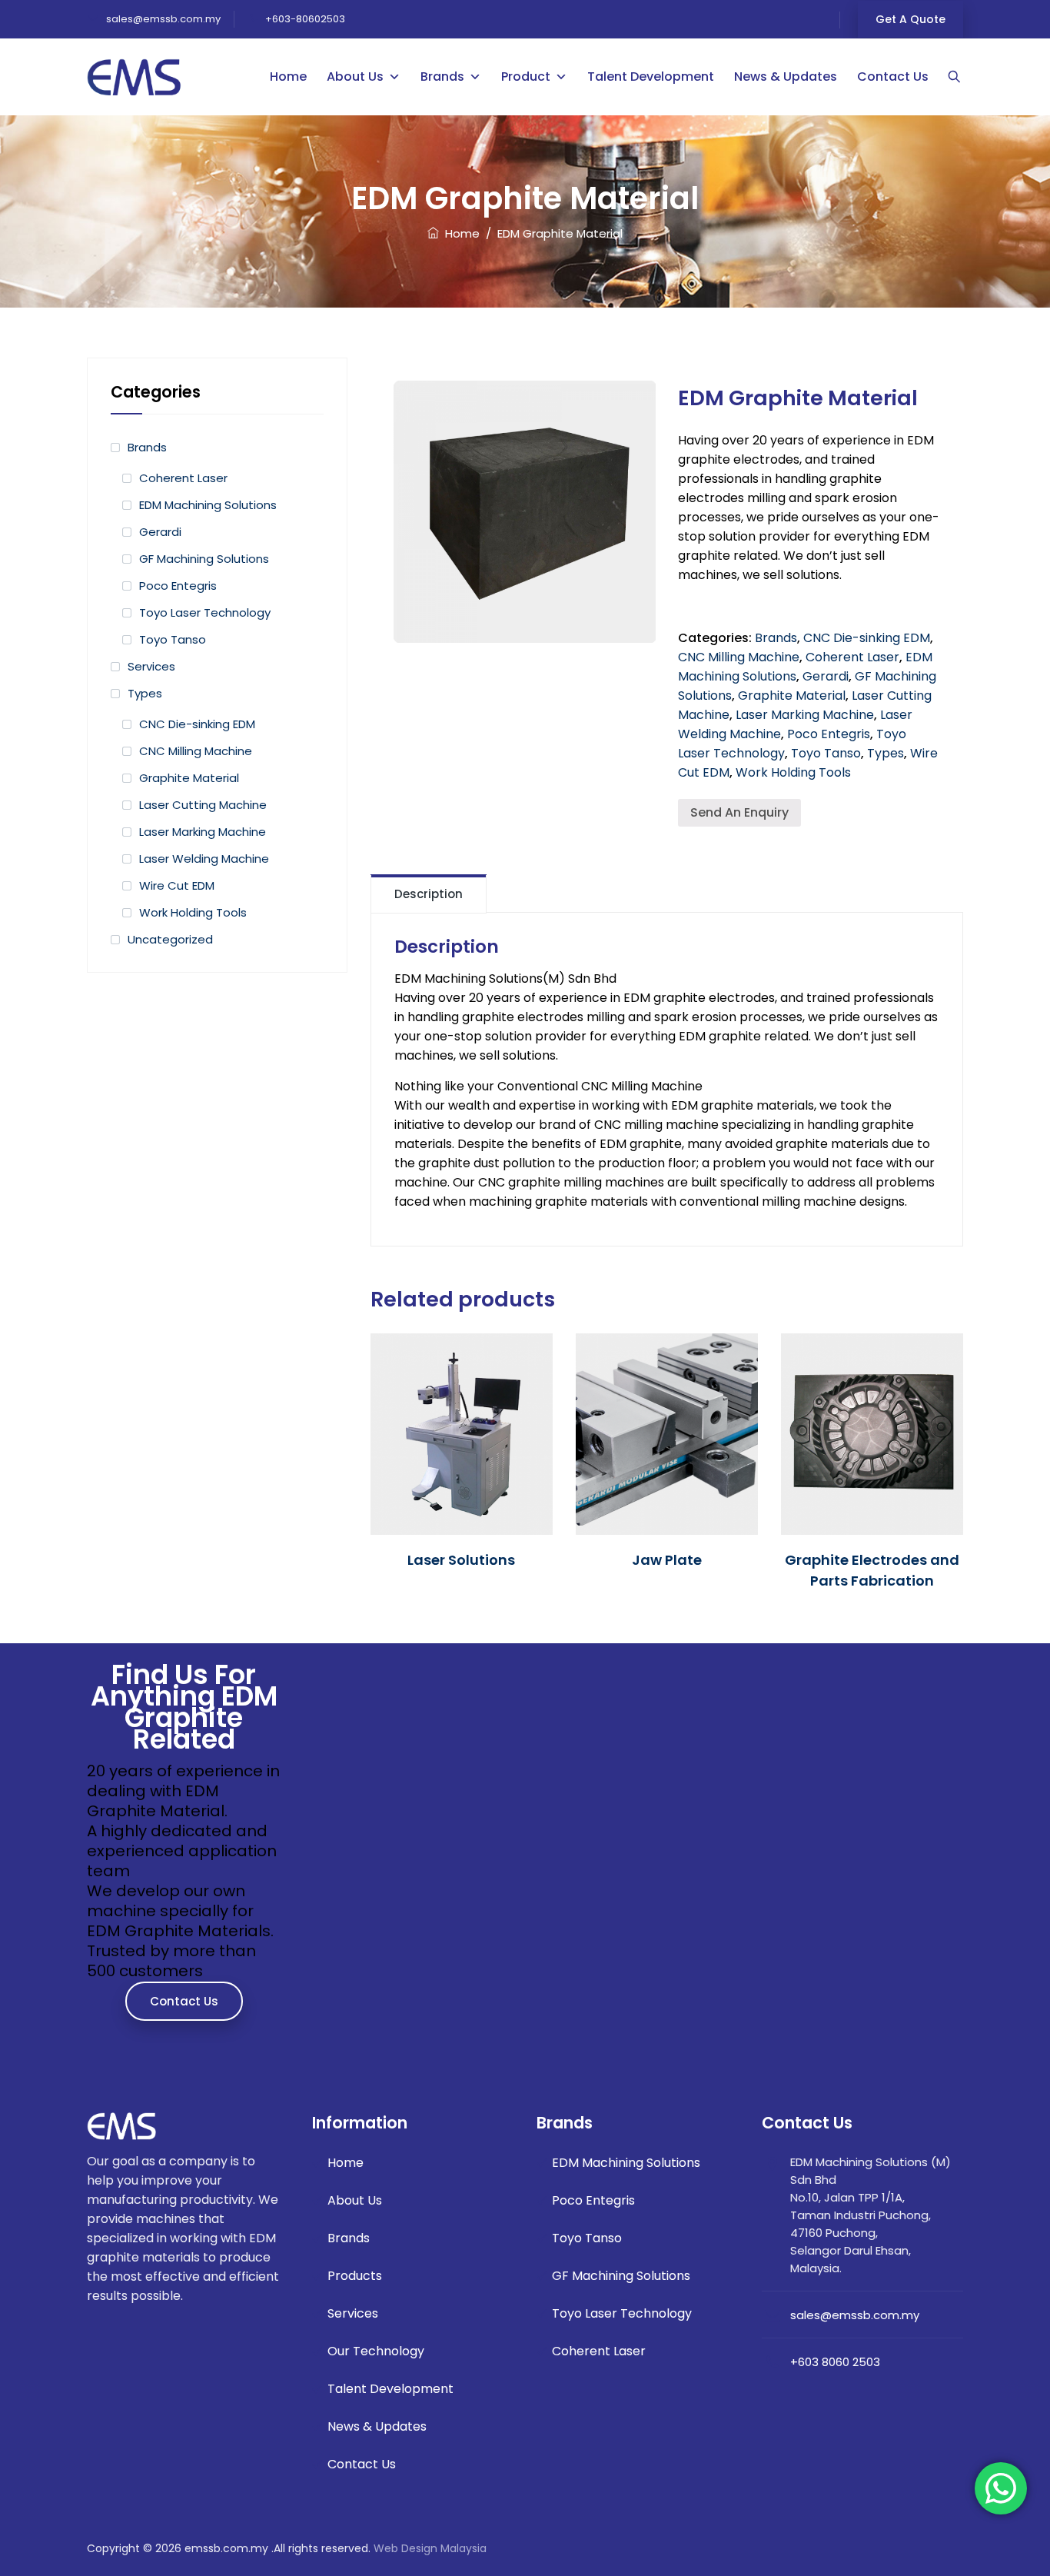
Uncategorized (170, 939)
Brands (442, 77)
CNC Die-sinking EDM (867, 638)
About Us (355, 77)
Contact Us (893, 77)
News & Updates (786, 77)
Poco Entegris (829, 734)
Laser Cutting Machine (203, 805)
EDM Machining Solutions (208, 505)
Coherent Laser (852, 657)
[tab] (429, 894)
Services (151, 666)
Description (429, 894)
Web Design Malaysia (430, 2548)
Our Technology (376, 2351)
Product (526, 77)
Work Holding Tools (793, 772)
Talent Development (651, 77)
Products (355, 2276)
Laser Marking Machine (805, 715)
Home (288, 77)
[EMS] (134, 77)
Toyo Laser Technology (205, 612)
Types (886, 753)
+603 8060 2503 (835, 2362)
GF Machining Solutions (204, 559)
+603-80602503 (305, 19)
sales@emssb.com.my (162, 19)
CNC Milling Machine (739, 657)
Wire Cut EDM (177, 885)
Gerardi (826, 676)
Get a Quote (910, 19)
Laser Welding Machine (204, 859)
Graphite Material (792, 696)
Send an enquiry (739, 812)
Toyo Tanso (826, 753)
